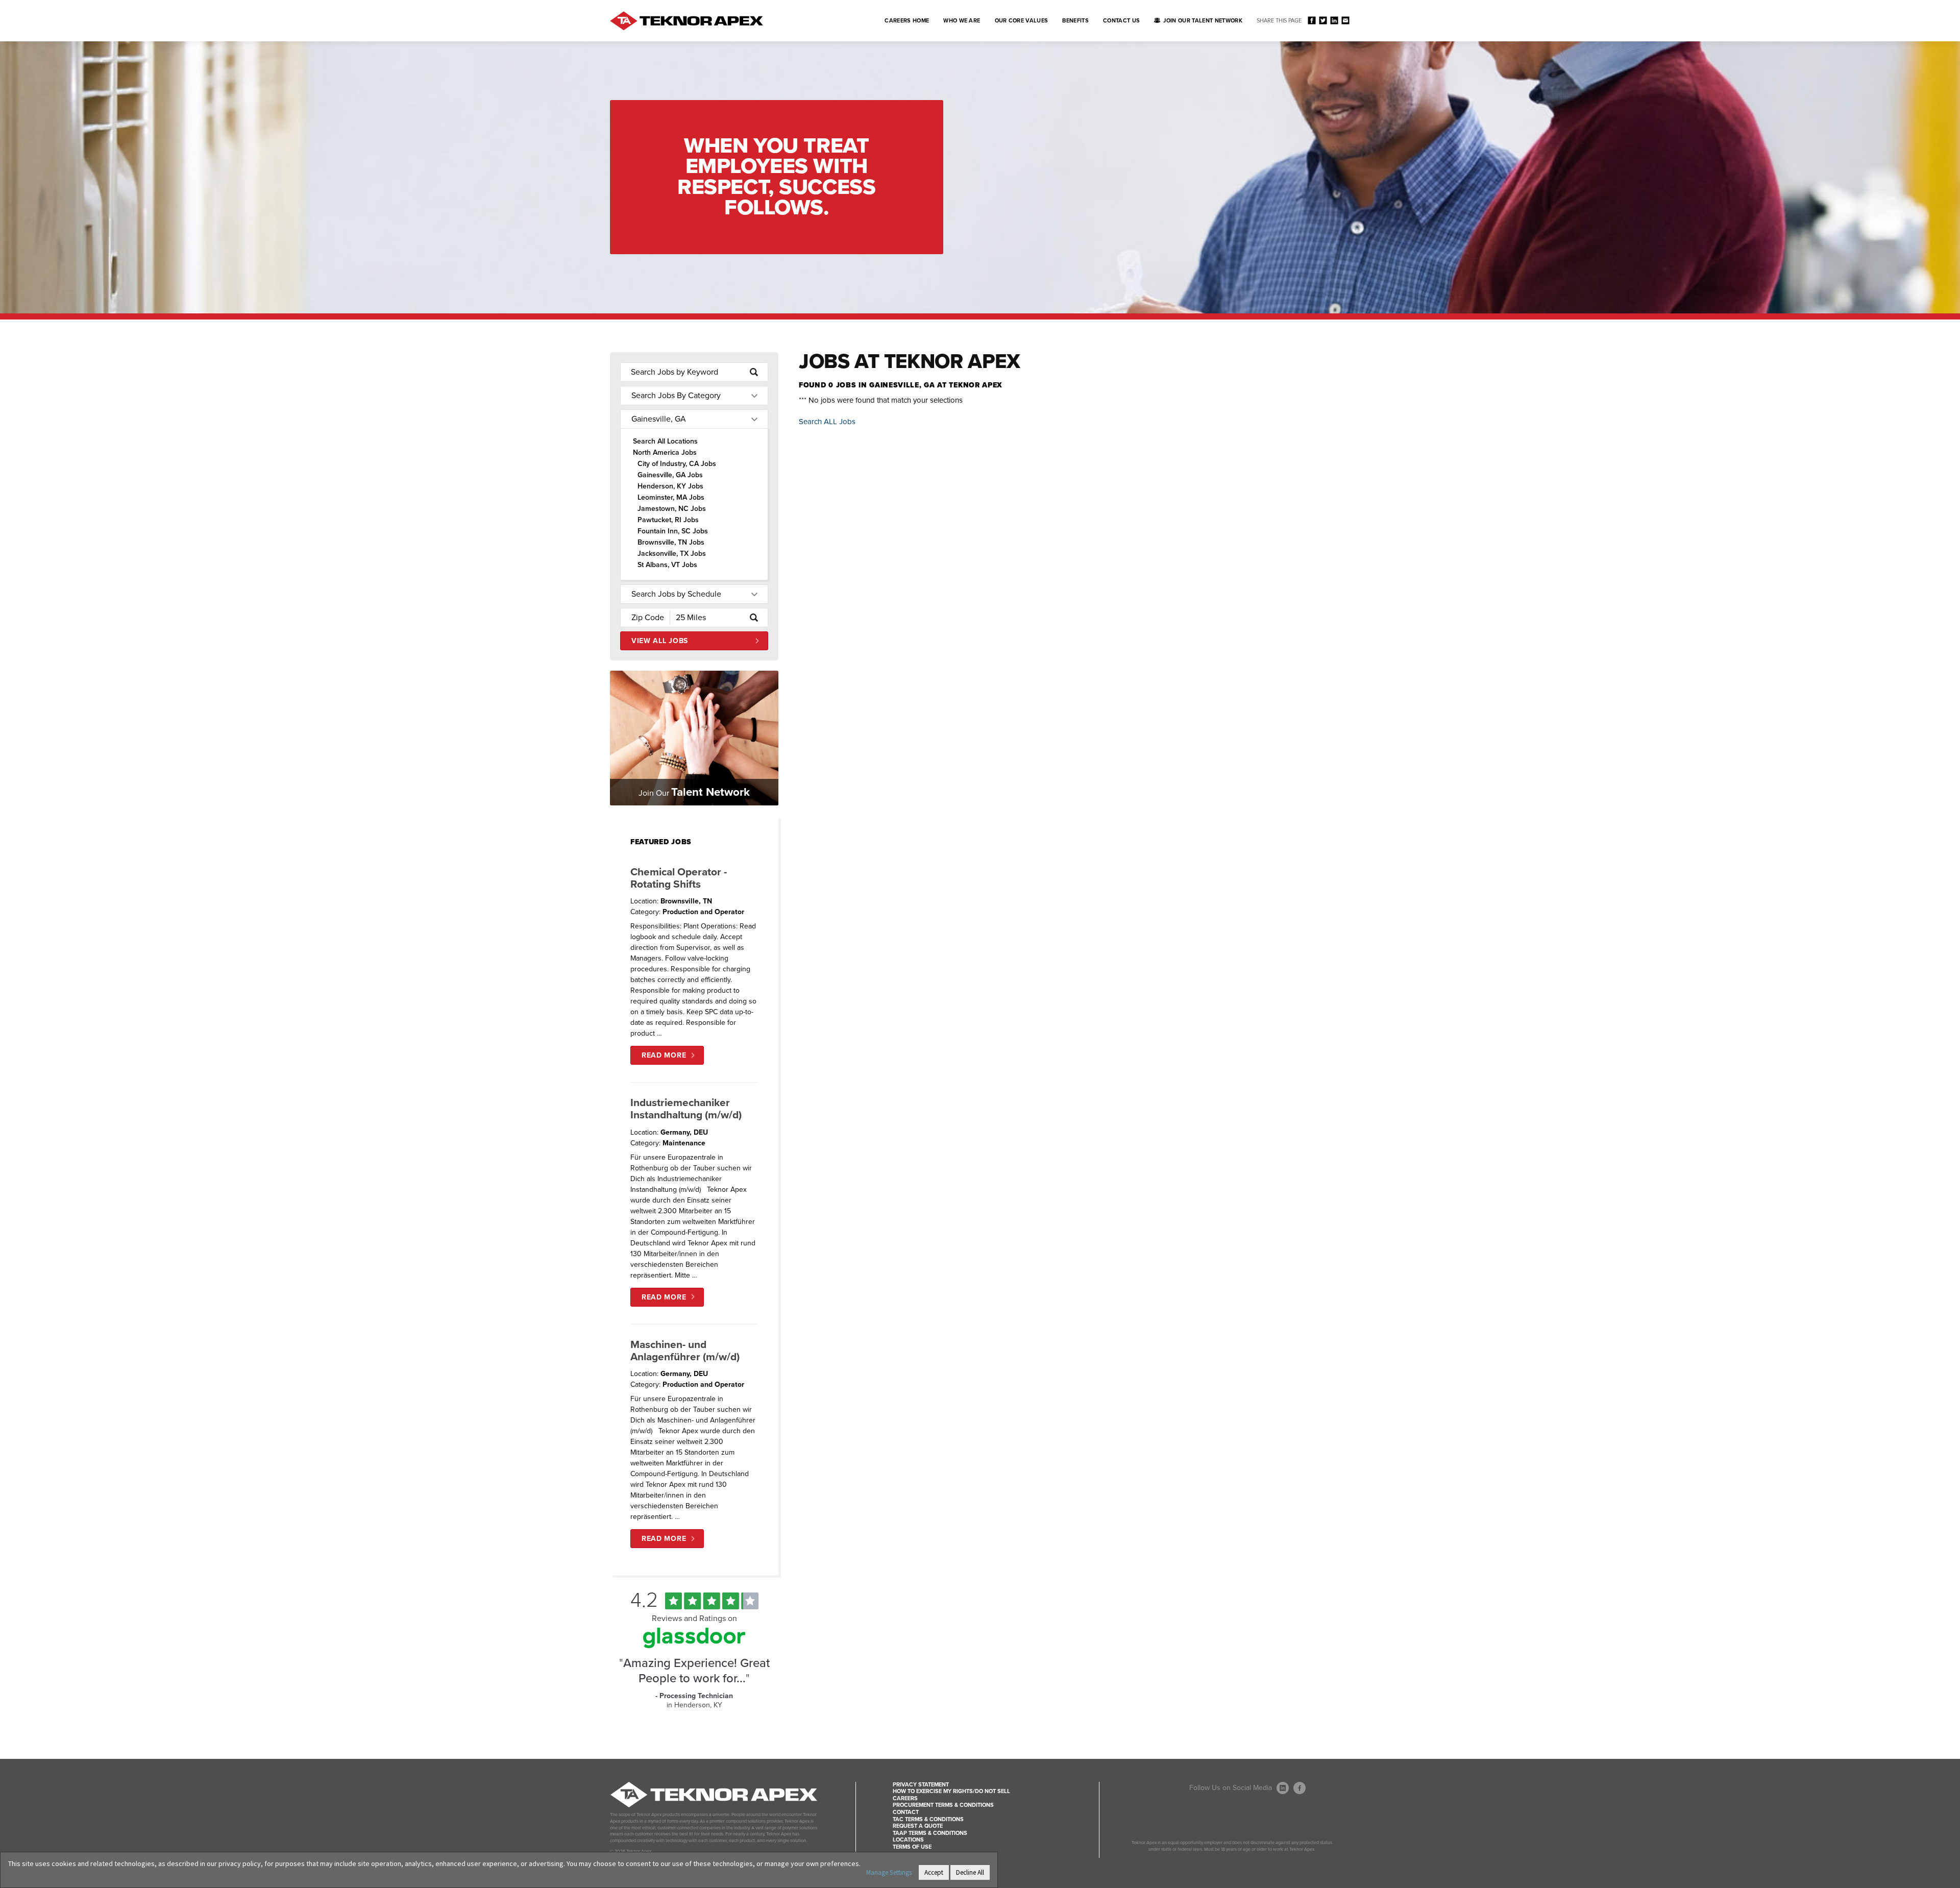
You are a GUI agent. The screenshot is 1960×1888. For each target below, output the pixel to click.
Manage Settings (889, 1872)
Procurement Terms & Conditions (943, 1805)
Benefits (1075, 21)
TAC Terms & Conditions (928, 1819)
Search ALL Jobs (827, 422)
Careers (905, 1798)
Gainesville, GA (659, 419)
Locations (908, 1840)
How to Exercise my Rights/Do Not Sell (951, 1791)
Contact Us (1121, 21)
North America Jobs (665, 452)
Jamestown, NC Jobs (672, 509)
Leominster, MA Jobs (671, 497)
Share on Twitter (1323, 20)
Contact (906, 1812)
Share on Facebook (1312, 20)
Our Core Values (1022, 21)
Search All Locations (665, 441)
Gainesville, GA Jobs (670, 475)
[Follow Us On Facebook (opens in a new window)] (1300, 1788)
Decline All (970, 1872)
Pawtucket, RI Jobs (668, 520)
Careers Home (907, 21)
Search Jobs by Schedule (676, 594)
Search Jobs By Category (676, 396)
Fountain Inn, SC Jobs (673, 531)
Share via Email (1345, 20)
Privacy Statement (921, 1785)
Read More (664, 1055)
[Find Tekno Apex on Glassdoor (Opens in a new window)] (694, 1646)
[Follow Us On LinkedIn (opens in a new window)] (1283, 1788)
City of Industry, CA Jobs (677, 464)
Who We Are (962, 21)
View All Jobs (660, 641)
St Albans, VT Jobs (667, 565)
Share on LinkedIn (1334, 20)
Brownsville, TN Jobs (671, 542)
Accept (934, 1872)
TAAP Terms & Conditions (930, 1833)
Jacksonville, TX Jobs (672, 554)
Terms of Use (912, 1847)
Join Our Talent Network (1203, 21)
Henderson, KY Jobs (670, 486)
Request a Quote (918, 1826)
